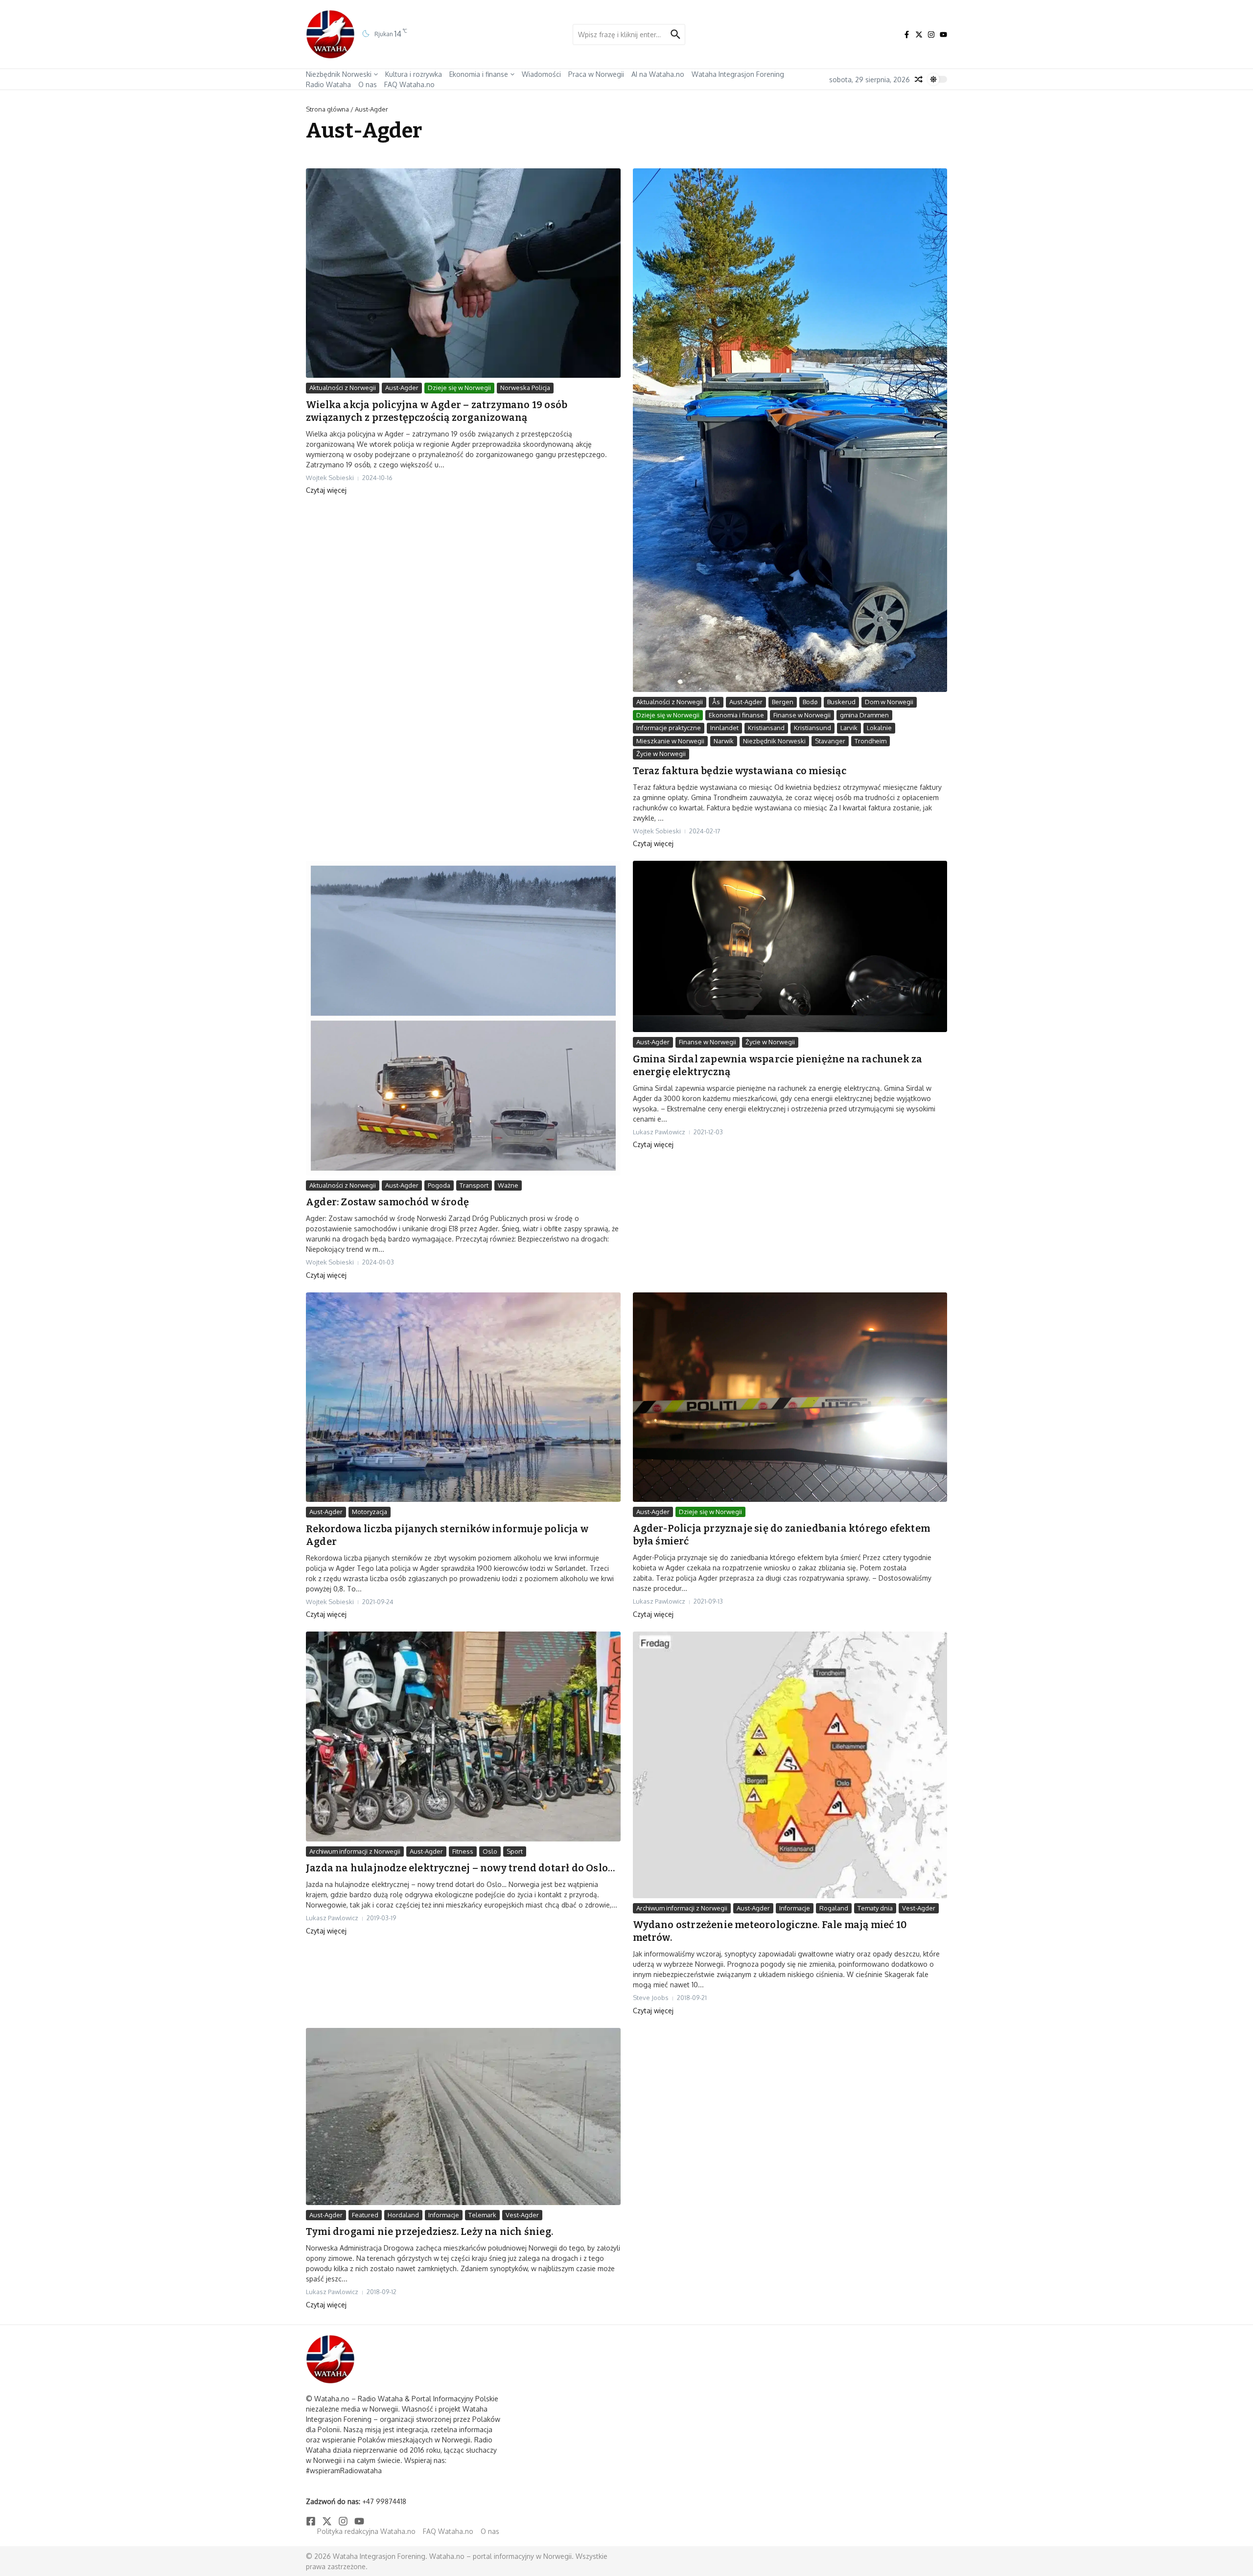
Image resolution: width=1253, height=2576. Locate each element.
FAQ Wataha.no (409, 84)
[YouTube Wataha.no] (943, 34)
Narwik (724, 741)
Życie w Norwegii (661, 754)
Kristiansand (766, 728)
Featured (365, 2215)
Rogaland (834, 1908)
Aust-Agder (402, 388)
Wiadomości (541, 74)
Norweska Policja (525, 388)
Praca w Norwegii (596, 74)
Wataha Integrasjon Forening (738, 74)
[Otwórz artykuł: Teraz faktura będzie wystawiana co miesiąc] (790, 430)
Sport (515, 1851)
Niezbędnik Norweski (339, 74)
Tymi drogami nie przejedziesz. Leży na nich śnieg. (429, 2231)
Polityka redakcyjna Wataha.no (366, 2531)
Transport (474, 1185)
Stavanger (830, 741)
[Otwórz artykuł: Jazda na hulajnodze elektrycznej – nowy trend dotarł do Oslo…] (463, 1736)
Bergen (783, 702)
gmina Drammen (864, 715)
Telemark (482, 2215)
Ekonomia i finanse (479, 74)
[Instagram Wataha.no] (931, 34)
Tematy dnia (875, 1908)
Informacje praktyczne (669, 728)
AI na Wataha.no (658, 74)
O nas (368, 84)
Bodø (810, 702)
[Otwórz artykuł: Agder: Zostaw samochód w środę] (463, 1018)
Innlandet (724, 728)
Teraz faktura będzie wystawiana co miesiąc (740, 771)
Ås (716, 702)
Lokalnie (879, 728)
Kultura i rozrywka (414, 74)
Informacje (795, 1908)
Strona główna (327, 109)
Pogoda (439, 1185)
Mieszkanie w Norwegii (670, 741)
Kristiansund (812, 728)
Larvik (849, 728)
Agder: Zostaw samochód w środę (387, 1202)
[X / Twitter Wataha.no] (919, 34)
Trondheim (870, 741)
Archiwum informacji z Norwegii (355, 1851)
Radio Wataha (328, 84)
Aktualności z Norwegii (343, 388)
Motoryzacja (370, 1512)
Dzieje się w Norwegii (459, 388)
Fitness (463, 1851)
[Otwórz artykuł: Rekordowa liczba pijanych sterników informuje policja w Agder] (463, 1397)
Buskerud (841, 702)
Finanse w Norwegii (802, 715)
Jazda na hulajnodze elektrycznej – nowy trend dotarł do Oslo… (460, 1868)
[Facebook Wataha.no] (907, 34)
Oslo (490, 1851)
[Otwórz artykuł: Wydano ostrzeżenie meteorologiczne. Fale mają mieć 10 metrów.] (790, 1765)
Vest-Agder (919, 1908)
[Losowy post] (919, 79)
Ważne (508, 1185)
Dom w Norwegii (889, 702)
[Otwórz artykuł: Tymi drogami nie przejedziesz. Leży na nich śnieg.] (463, 2116)
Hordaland (403, 2215)
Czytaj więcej (326, 490)
